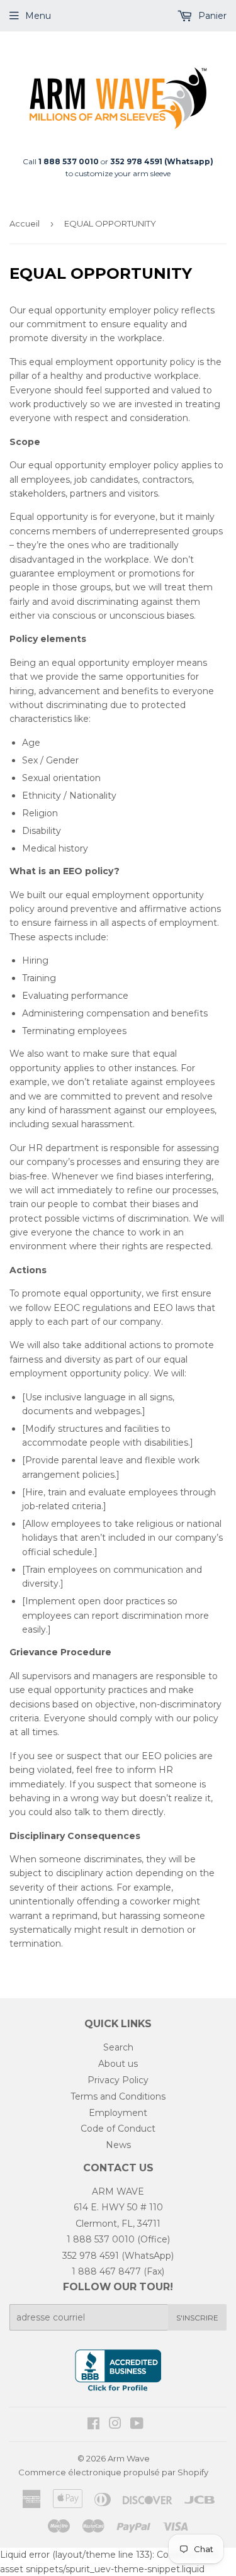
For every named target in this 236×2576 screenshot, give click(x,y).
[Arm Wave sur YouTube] (137, 2425)
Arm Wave (129, 2458)
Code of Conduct (118, 2129)
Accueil (25, 223)
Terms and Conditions (118, 2096)
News (118, 2145)
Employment (118, 2113)
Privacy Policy (118, 2080)
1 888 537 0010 (101, 2239)
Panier (211, 16)
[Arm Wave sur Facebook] (93, 2425)
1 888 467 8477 (106, 2271)
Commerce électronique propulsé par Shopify (113, 2472)
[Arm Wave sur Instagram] (115, 2425)
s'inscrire (197, 2318)
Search (118, 2047)
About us (118, 2064)
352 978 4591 (91, 2256)
